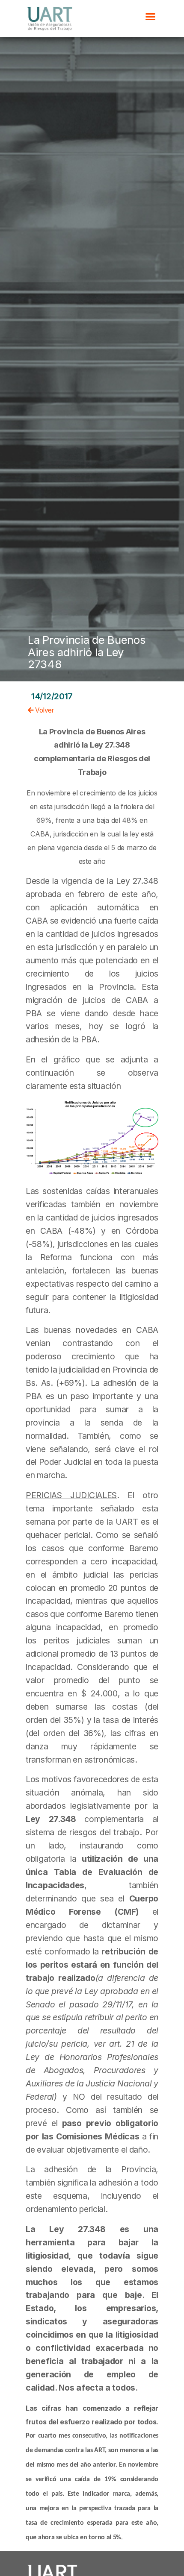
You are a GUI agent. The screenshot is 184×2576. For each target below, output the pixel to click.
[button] (150, 17)
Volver (44, 710)
